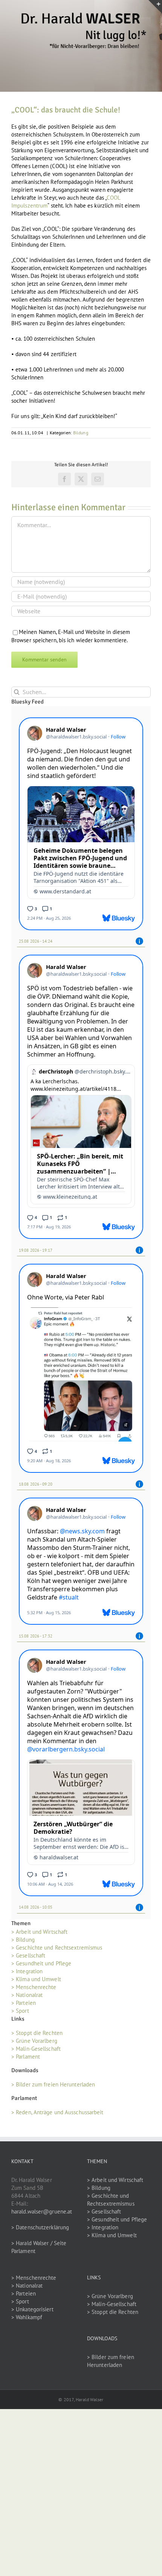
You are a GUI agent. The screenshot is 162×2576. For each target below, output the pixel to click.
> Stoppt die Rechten (37, 2033)
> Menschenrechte (34, 1987)
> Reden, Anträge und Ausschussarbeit (57, 2112)
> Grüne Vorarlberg (34, 2041)
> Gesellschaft (28, 1955)
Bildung (81, 433)
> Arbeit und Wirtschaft (39, 1932)
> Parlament (26, 2057)
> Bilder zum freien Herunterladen (53, 2084)
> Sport (20, 2011)
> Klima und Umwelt (36, 1979)
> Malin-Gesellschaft (36, 2049)
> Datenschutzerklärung (40, 2227)
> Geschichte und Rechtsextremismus (57, 1948)
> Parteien (24, 2003)
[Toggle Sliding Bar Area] (155, 7)
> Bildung (23, 1940)
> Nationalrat (27, 1995)
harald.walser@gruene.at (42, 2211)
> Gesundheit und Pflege (41, 1963)
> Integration (27, 1971)
